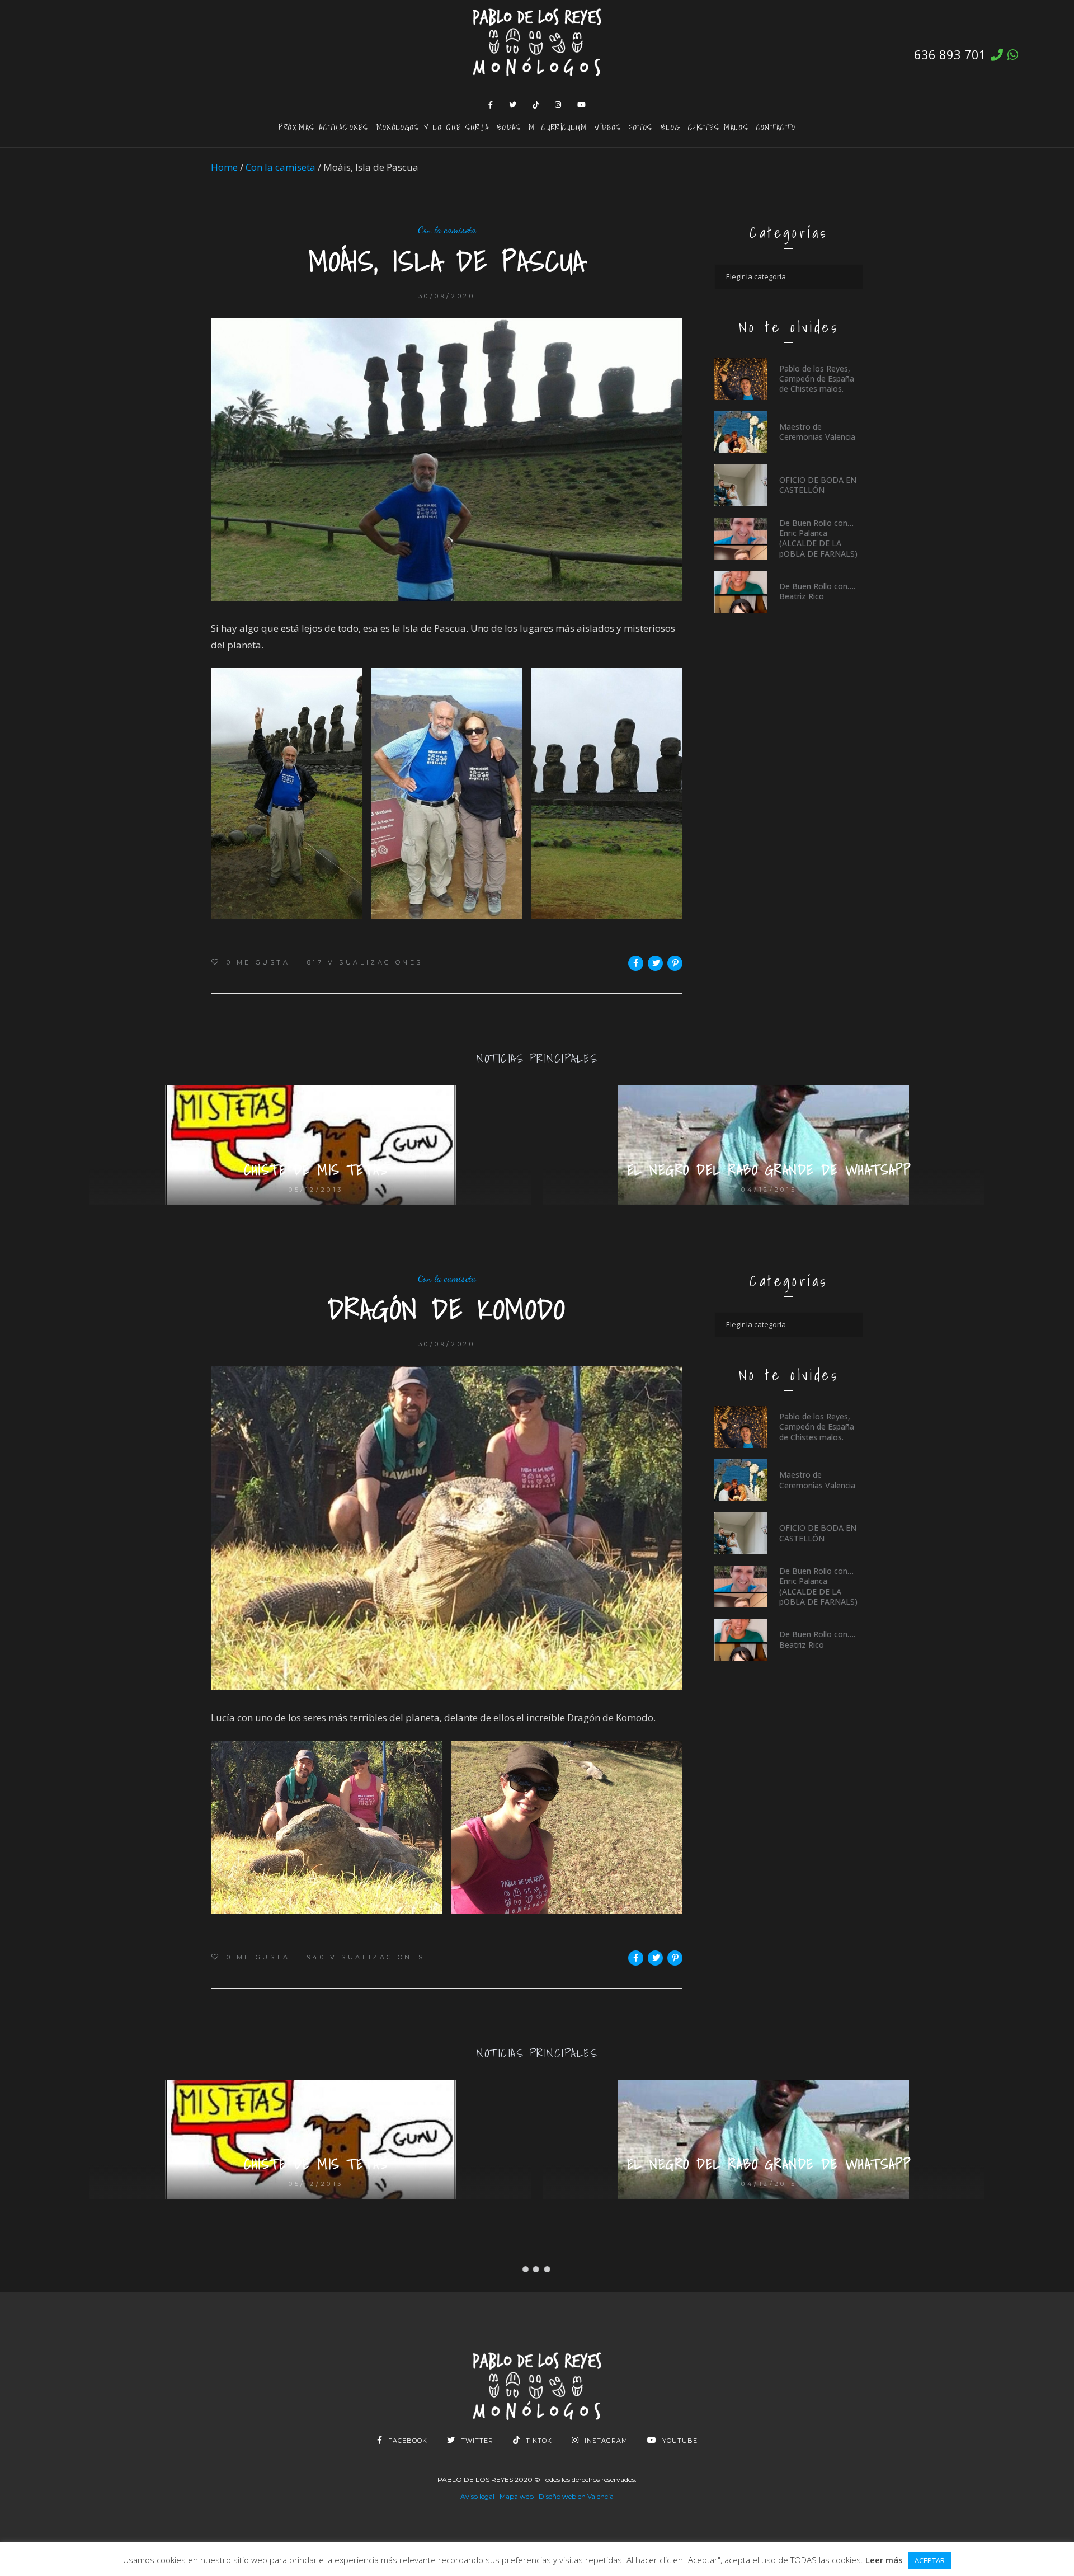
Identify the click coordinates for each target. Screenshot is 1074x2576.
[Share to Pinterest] (675, 963)
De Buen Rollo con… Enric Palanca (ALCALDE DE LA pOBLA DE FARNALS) (818, 538)
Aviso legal (477, 2496)
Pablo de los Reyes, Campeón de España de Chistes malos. (817, 379)
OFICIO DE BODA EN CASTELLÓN (818, 485)
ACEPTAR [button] (930, 2560)
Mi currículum (558, 127)
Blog (670, 127)
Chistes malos (718, 127)
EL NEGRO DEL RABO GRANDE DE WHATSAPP (769, 1170)
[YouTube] (582, 105)
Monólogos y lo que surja (433, 127)
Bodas (509, 127)
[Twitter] (513, 105)
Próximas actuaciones (324, 127)
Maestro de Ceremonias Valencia (817, 432)
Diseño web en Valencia (576, 2496)
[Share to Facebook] (636, 963)
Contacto (776, 127)
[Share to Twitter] (655, 963)
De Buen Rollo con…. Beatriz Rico (817, 591)
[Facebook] (491, 105)
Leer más (884, 2560)
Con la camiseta (281, 167)
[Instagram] (558, 105)
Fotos (641, 127)
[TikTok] (536, 105)
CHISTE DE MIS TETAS (316, 1170)
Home (224, 167)
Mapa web (517, 2496)
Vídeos (608, 127)
